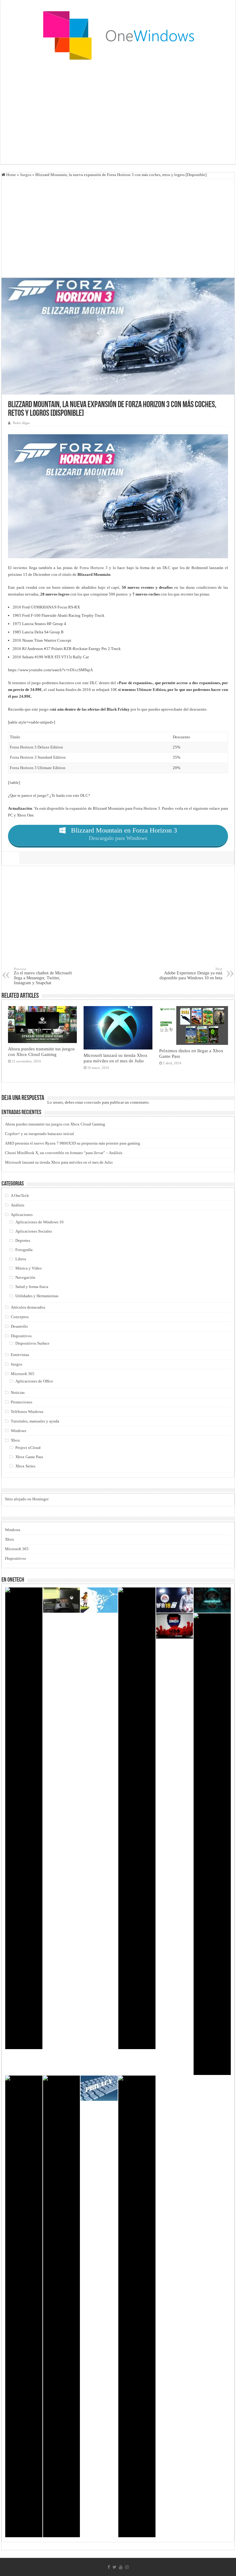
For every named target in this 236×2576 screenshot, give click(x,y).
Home (11, 175)
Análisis (18, 1205)
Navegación (25, 1277)
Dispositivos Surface (32, 1343)
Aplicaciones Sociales (34, 1231)
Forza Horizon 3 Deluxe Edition (36, 747)
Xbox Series (25, 1466)
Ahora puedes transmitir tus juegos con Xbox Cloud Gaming (41, 1051)
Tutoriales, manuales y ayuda (35, 1421)
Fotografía (24, 1250)
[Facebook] (109, 2567)
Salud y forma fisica (32, 1287)
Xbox (15, 1440)
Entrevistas (20, 1355)
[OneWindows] (118, 35)
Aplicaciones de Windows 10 (39, 1222)
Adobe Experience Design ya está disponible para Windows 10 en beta (191, 974)
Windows (18, 1431)
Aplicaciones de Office (34, 1381)
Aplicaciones (22, 1215)
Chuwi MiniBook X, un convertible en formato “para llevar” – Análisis (64, 1153)
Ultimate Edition (151, 690)
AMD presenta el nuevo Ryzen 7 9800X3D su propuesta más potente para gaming (73, 1143)
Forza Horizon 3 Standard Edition (38, 757)
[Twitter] (114, 2567)
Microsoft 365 (23, 1374)
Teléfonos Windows (27, 1412)
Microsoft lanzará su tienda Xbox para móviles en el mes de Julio (116, 1058)
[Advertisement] (118, 115)
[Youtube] (121, 2567)
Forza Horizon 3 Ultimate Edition (38, 768)
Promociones (22, 1402)
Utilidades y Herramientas (37, 1296)
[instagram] (127, 2567)
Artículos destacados (28, 1307)
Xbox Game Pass (29, 1457)
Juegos (26, 175)
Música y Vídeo (29, 1268)
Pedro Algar (21, 423)
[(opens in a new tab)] (212, 1600)
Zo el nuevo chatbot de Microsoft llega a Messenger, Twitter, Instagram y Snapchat (43, 976)
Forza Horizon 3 (94, 568)
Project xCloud (28, 1448)
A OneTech (20, 1196)
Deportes (23, 1240)
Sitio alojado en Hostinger (27, 1499)
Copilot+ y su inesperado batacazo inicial (39, 1134)
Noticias (18, 1392)
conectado (92, 1102)
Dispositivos (21, 1336)
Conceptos (20, 1317)
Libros (21, 1259)
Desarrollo (19, 1326)
